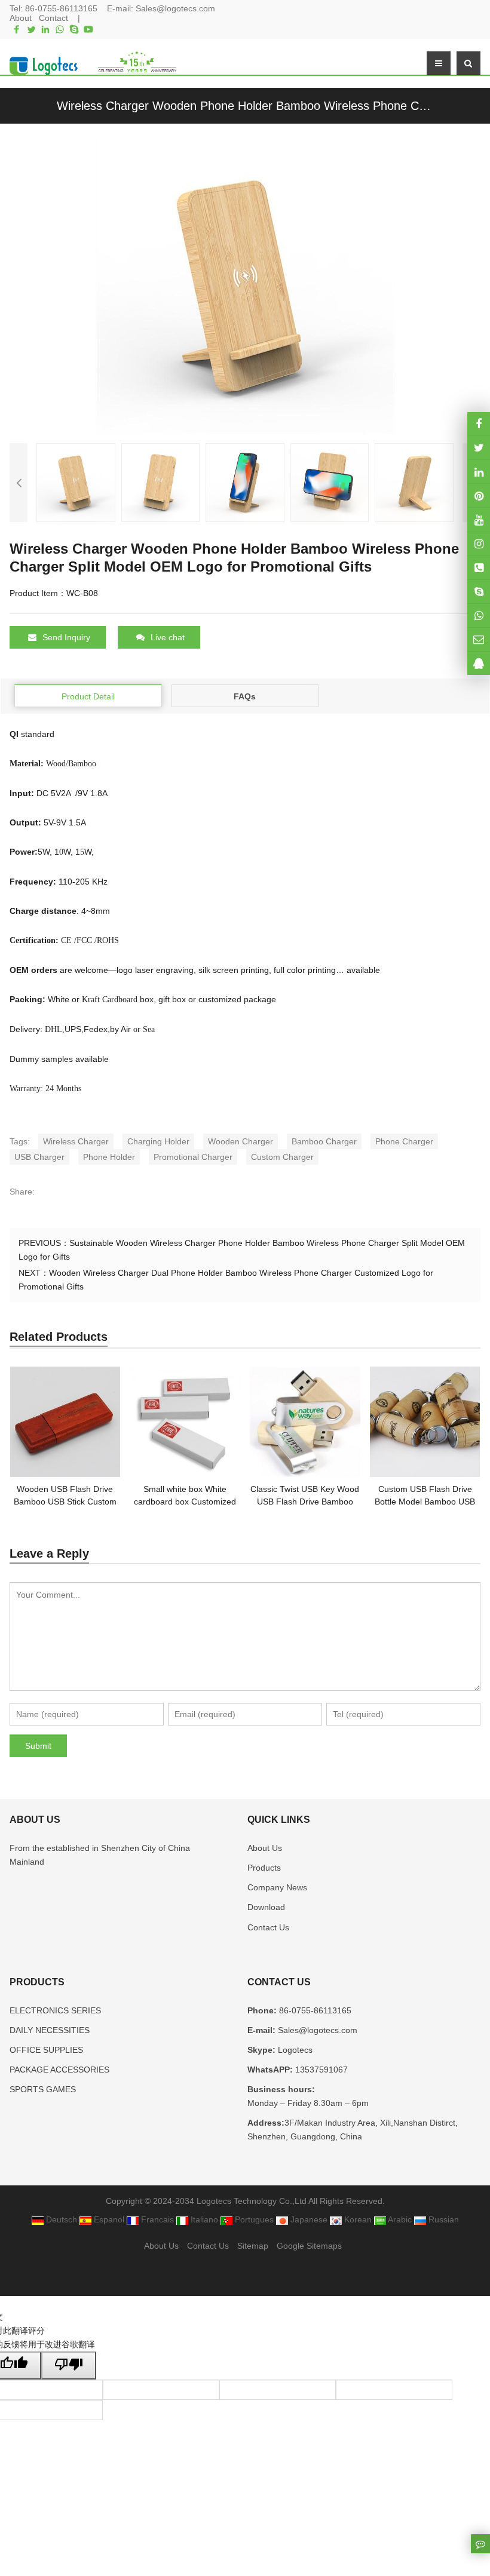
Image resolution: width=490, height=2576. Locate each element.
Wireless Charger (76, 1141)
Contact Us (268, 1927)
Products (264, 1868)
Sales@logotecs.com (175, 8)
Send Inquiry (66, 637)
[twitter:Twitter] (479, 448)
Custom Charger (282, 1157)
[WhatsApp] (60, 29)
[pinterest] (479, 495)
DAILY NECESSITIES (50, 2030)
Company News (277, 1887)
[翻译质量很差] (69, 2365)
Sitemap (253, 2246)
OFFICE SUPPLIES (46, 2050)
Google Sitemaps (309, 2246)
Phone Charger (404, 1141)
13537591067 (320, 2070)
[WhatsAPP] (479, 615)
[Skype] (74, 29)
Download (266, 1907)
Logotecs (294, 2050)
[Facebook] (17, 29)
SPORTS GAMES (43, 2089)
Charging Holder (158, 1141)
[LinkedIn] (45, 29)
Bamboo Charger (324, 1141)
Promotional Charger (193, 1157)
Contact (53, 18)
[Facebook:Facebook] (479, 424)
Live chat (168, 637)
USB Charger (39, 1157)
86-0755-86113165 (61, 8)
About (21, 18)
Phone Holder (109, 1157)
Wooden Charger (241, 1141)
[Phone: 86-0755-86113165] (479, 568)
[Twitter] (31, 29)
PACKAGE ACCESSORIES (59, 2070)
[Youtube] (88, 29)
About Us (265, 1848)
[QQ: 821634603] (479, 663)
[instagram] (479, 519)
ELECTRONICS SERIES (55, 2010)
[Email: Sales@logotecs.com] (479, 639)
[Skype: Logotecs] (479, 592)
